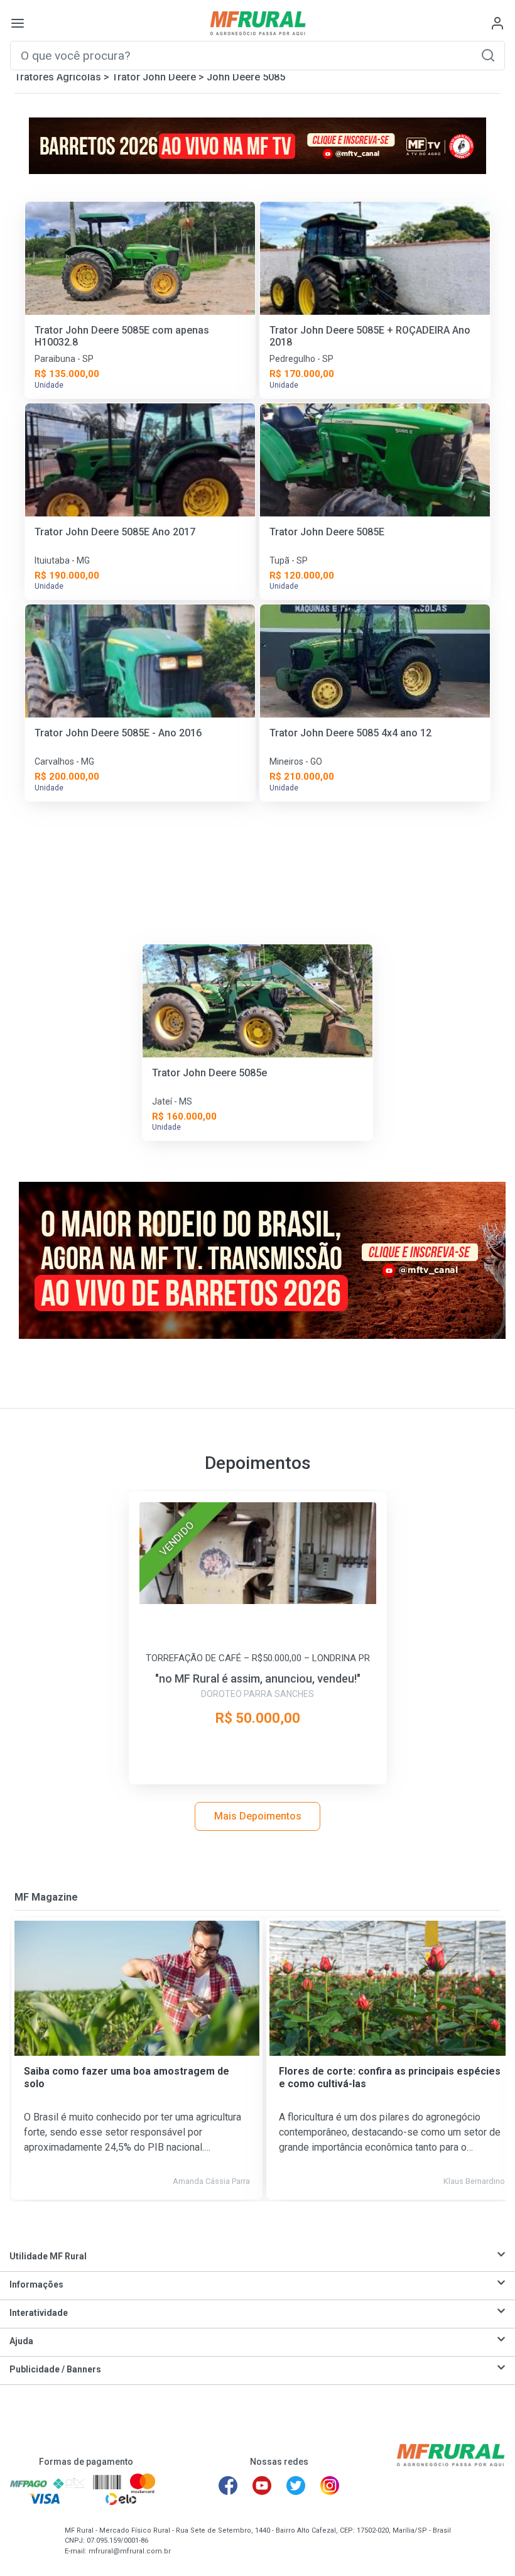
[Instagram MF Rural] (330, 2486)
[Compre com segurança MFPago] (29, 2483)
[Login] (497, 23)
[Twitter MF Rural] (296, 2486)
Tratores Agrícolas (58, 77)
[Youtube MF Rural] (262, 2486)
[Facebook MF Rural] (228, 2486)
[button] (488, 55)
